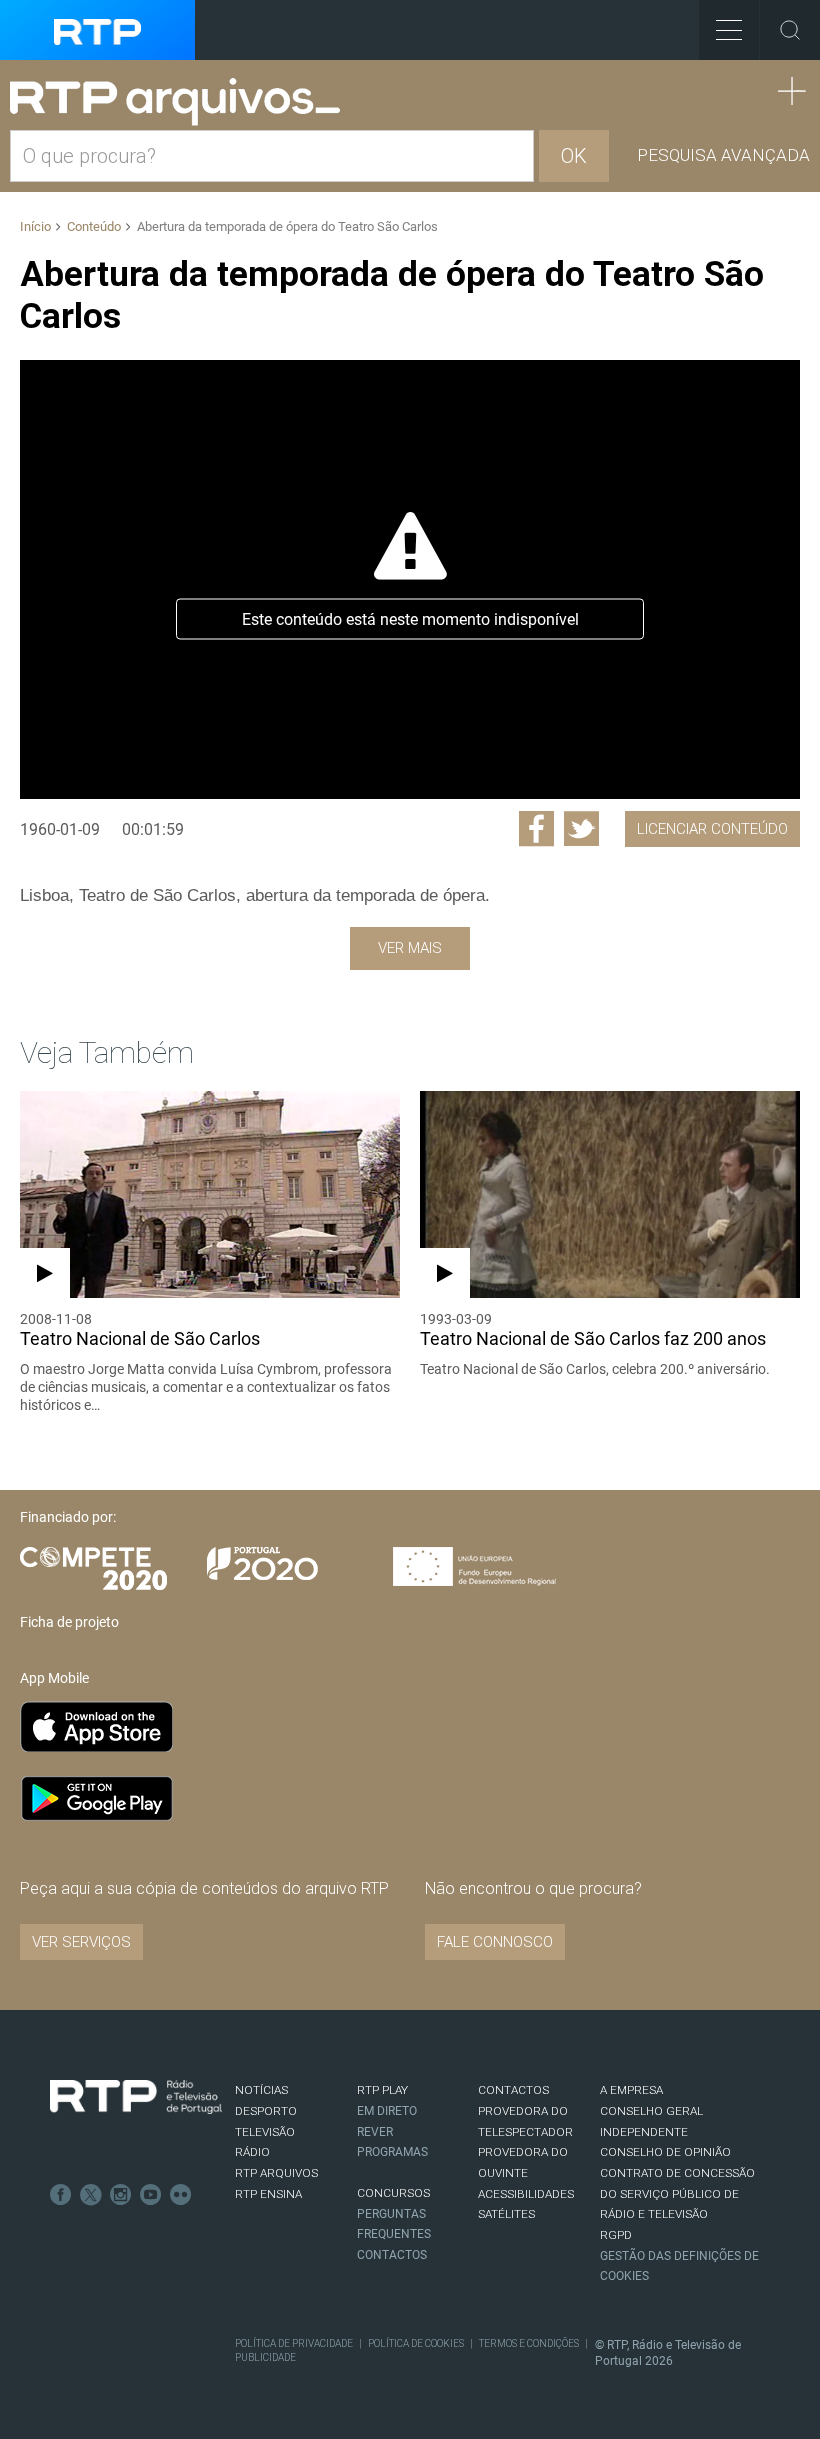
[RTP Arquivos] (182, 102)
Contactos (392, 2255)
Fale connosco (495, 1942)
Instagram (121, 2195)
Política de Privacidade (294, 2343)
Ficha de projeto (69, 1622)
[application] (410, 579)
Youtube (151, 2195)
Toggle (790, 30)
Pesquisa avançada (723, 155)
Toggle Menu (729, 30)
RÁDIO (252, 2152)
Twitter (91, 2195)
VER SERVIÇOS (81, 1942)
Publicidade (265, 2357)
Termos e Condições (529, 2343)
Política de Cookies (416, 2343)
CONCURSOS (393, 2193)
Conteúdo (94, 226)
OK (574, 156)
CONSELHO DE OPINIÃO (665, 2152)
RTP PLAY (382, 2090)
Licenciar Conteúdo (712, 829)
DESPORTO (266, 2111)
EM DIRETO (387, 2111)
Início (35, 226)
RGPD (616, 2235)
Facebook (61, 2195)
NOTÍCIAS (261, 2090)
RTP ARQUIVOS (276, 2173)
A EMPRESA (631, 2090)
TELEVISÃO (265, 2132)
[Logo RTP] (136, 2097)
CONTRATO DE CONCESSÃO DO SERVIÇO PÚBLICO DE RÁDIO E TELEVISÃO (677, 2193)
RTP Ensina (268, 2194)
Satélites (506, 2214)
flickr (181, 2195)
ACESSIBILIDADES (526, 2194)
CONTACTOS (513, 2090)
